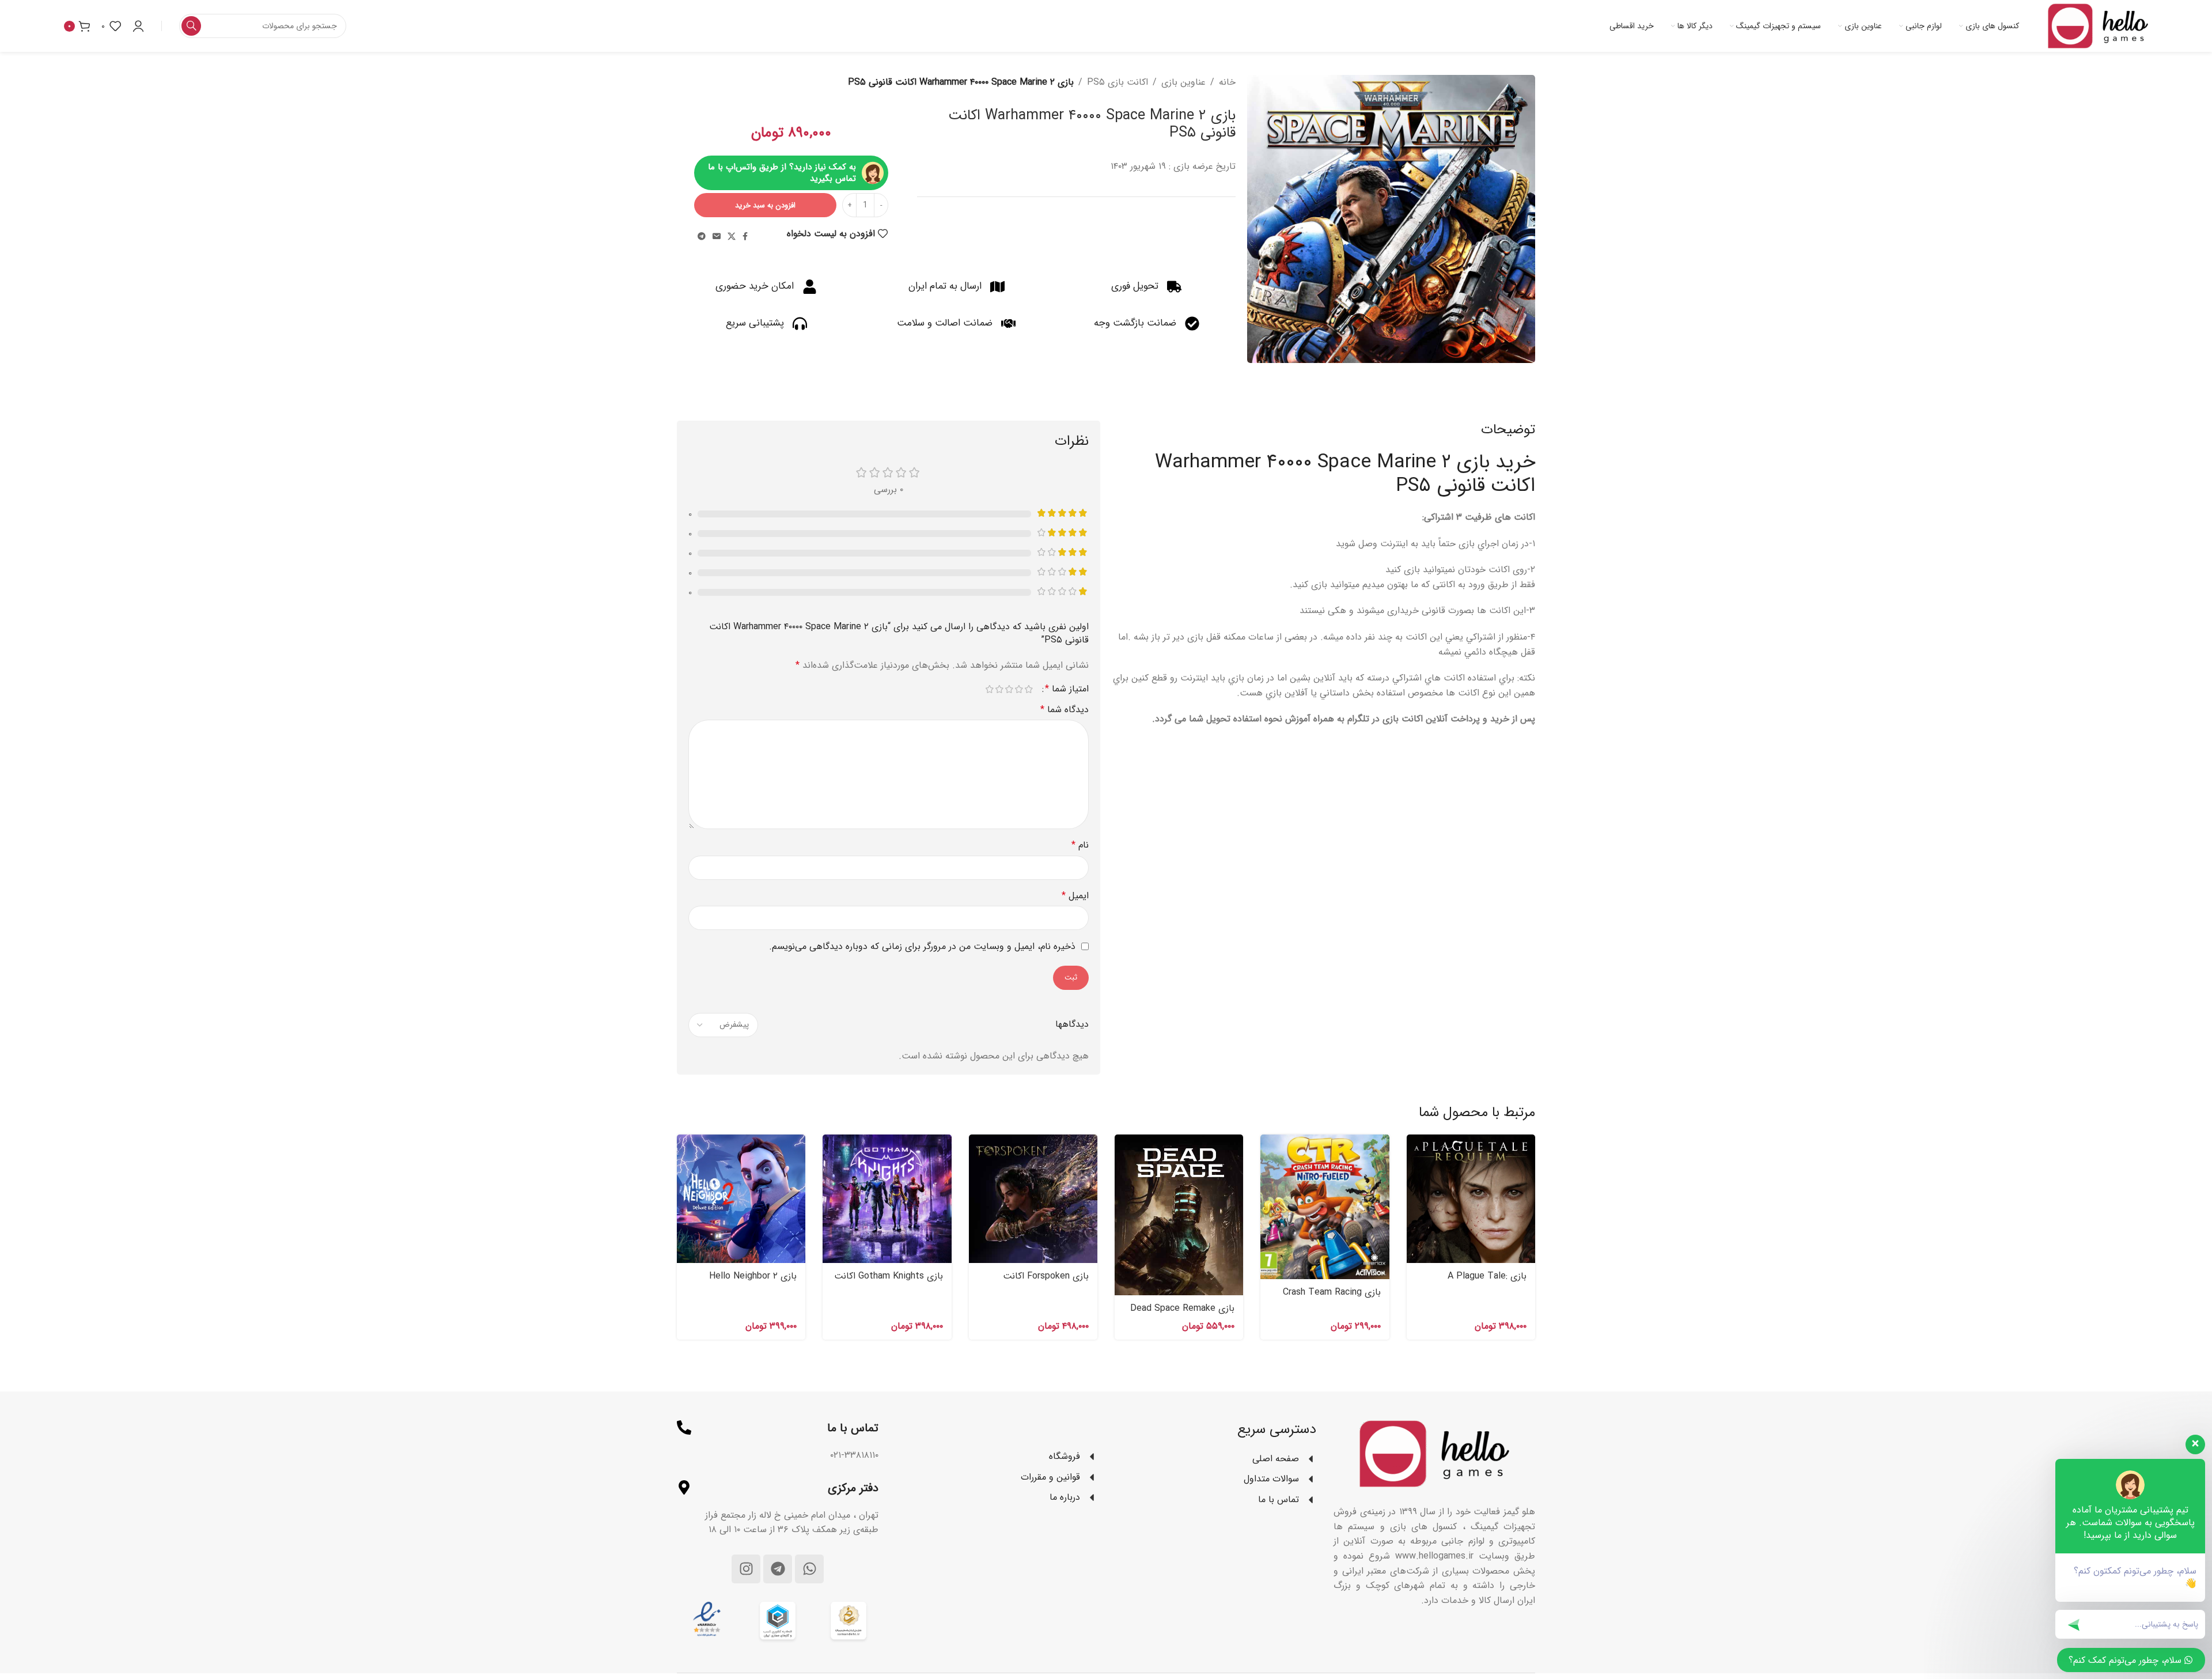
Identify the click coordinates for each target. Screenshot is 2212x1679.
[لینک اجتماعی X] (732, 237)
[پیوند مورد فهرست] (997, 1457)
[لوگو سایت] (2098, 26)
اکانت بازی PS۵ (1118, 82)
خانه (1227, 82)
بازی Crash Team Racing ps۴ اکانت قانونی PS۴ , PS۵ (1326, 1298)
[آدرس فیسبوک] (745, 237)
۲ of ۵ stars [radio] (1019, 689)
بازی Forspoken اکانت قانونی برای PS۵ (1046, 1282)
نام (1080, 845)
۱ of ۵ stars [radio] (1029, 689)
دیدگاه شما (1065, 710)
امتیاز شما (1067, 689)
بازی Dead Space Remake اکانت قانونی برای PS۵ (1182, 1315)
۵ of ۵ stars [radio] (989, 689)
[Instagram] (746, 1569)
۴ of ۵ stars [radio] (999, 689)
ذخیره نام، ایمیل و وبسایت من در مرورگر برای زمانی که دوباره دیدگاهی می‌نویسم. (922, 946)
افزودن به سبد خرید (765, 205)
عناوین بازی (1183, 82)
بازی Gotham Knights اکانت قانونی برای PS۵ (889, 1282)
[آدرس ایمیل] (717, 237)
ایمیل (1075, 896)
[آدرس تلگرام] (702, 237)
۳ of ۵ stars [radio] (1009, 689)
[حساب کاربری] (138, 26)
